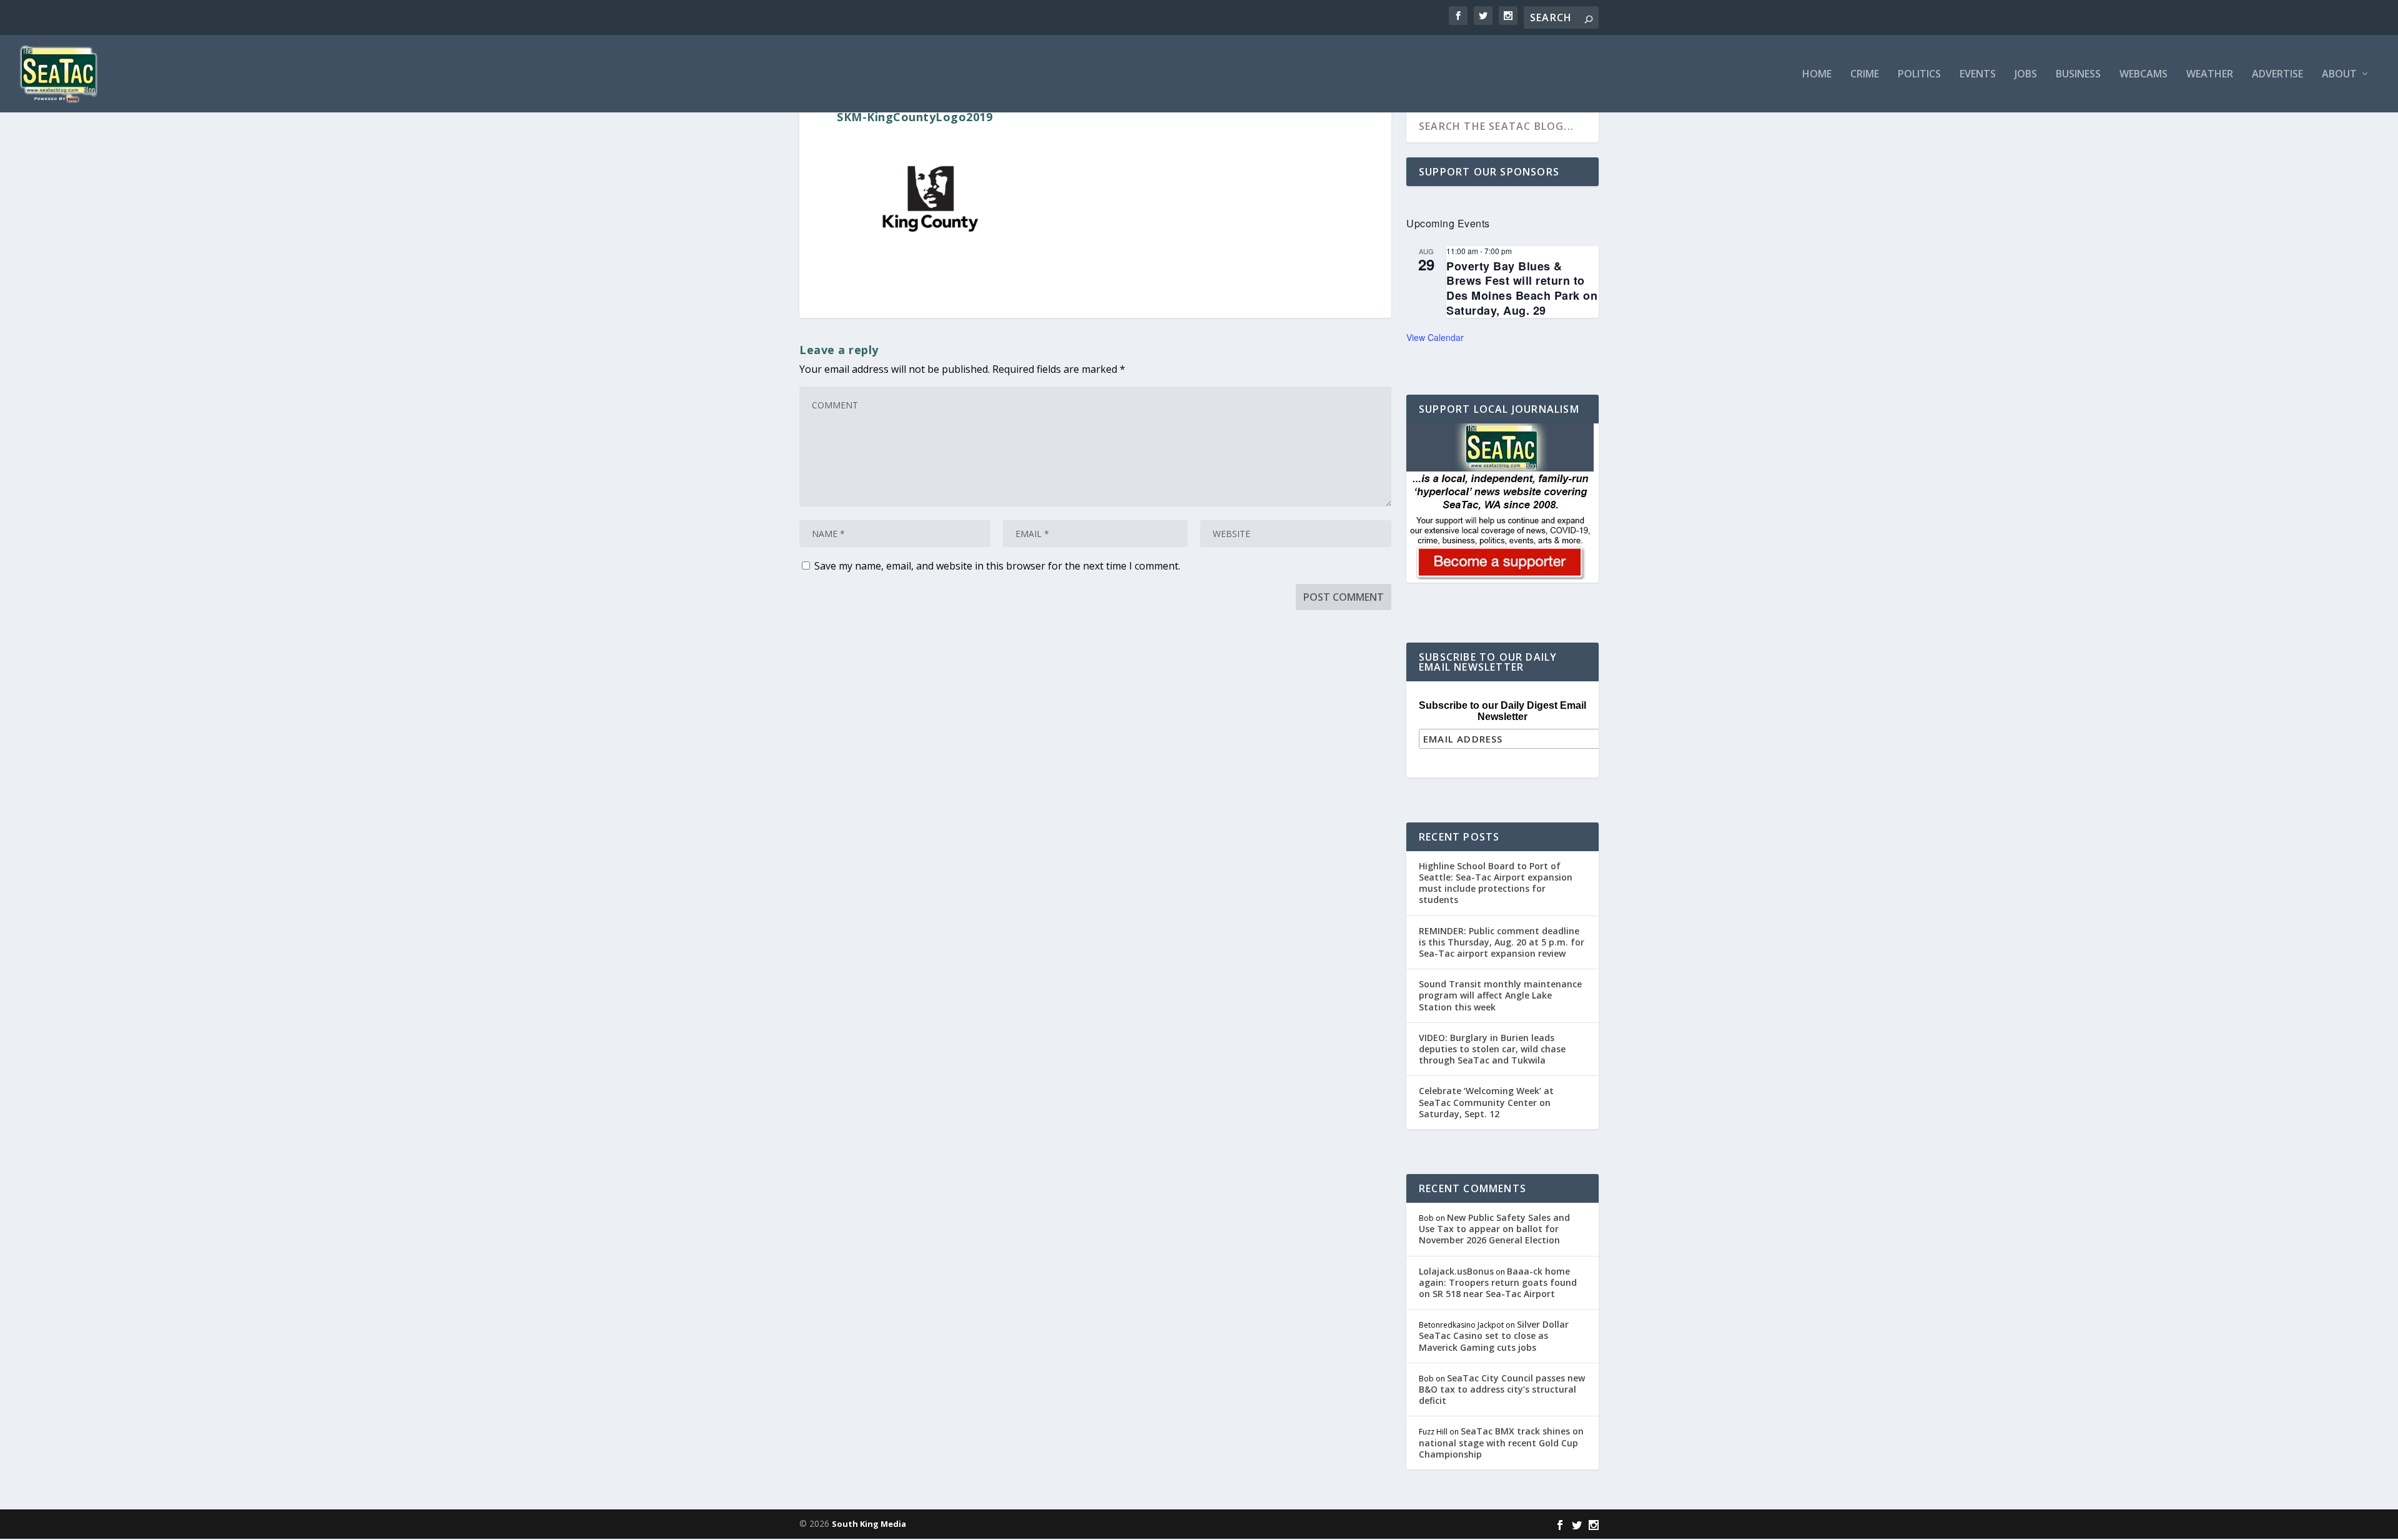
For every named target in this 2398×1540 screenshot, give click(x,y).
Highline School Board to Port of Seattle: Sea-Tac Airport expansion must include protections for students (1496, 883)
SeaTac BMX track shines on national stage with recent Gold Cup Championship (1501, 1442)
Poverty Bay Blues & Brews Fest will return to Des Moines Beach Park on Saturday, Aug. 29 (1522, 288)
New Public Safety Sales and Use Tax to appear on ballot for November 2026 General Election (1494, 1229)
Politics (1919, 75)
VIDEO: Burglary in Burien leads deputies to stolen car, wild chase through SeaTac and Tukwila (1492, 1049)
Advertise (2277, 75)
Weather (2210, 75)
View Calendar (1435, 337)
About (2339, 75)
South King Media (869, 1524)
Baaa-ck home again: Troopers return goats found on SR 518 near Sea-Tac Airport (1498, 1282)
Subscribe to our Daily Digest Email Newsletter (1502, 711)
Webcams (2144, 75)
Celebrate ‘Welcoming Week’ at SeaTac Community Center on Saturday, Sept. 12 (1486, 1102)
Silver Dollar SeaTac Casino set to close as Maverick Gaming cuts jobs (1494, 1335)
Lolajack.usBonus (1456, 1271)
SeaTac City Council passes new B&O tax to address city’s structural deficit (1502, 1389)
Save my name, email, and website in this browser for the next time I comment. (997, 566)
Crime (1865, 75)
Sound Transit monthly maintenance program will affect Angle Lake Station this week (1500, 995)
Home (1817, 75)
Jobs (2026, 75)
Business (2078, 75)
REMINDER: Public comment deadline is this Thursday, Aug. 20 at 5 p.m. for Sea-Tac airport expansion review (1502, 942)
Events (1978, 75)
